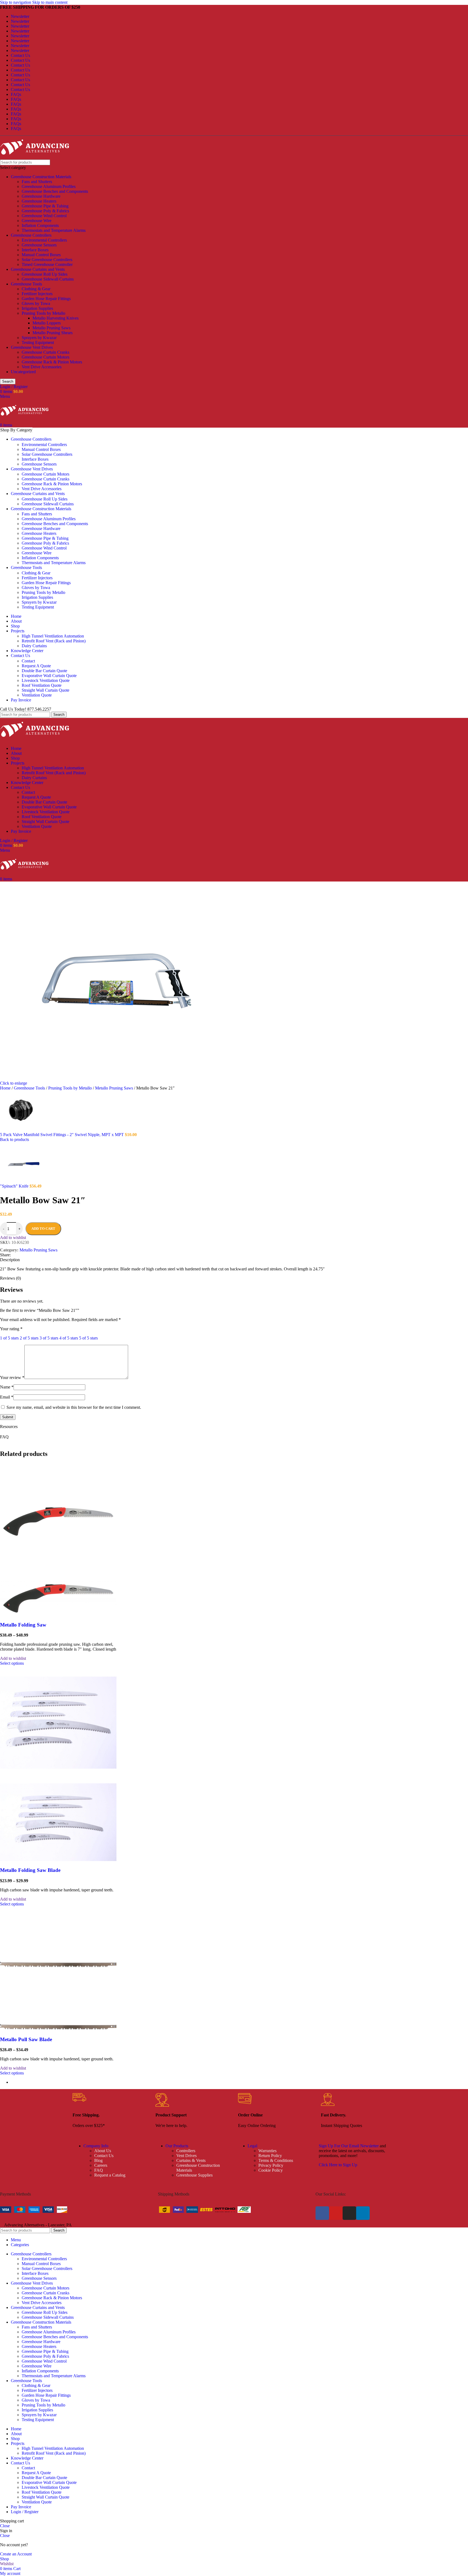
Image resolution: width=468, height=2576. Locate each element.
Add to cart (43, 1229)
